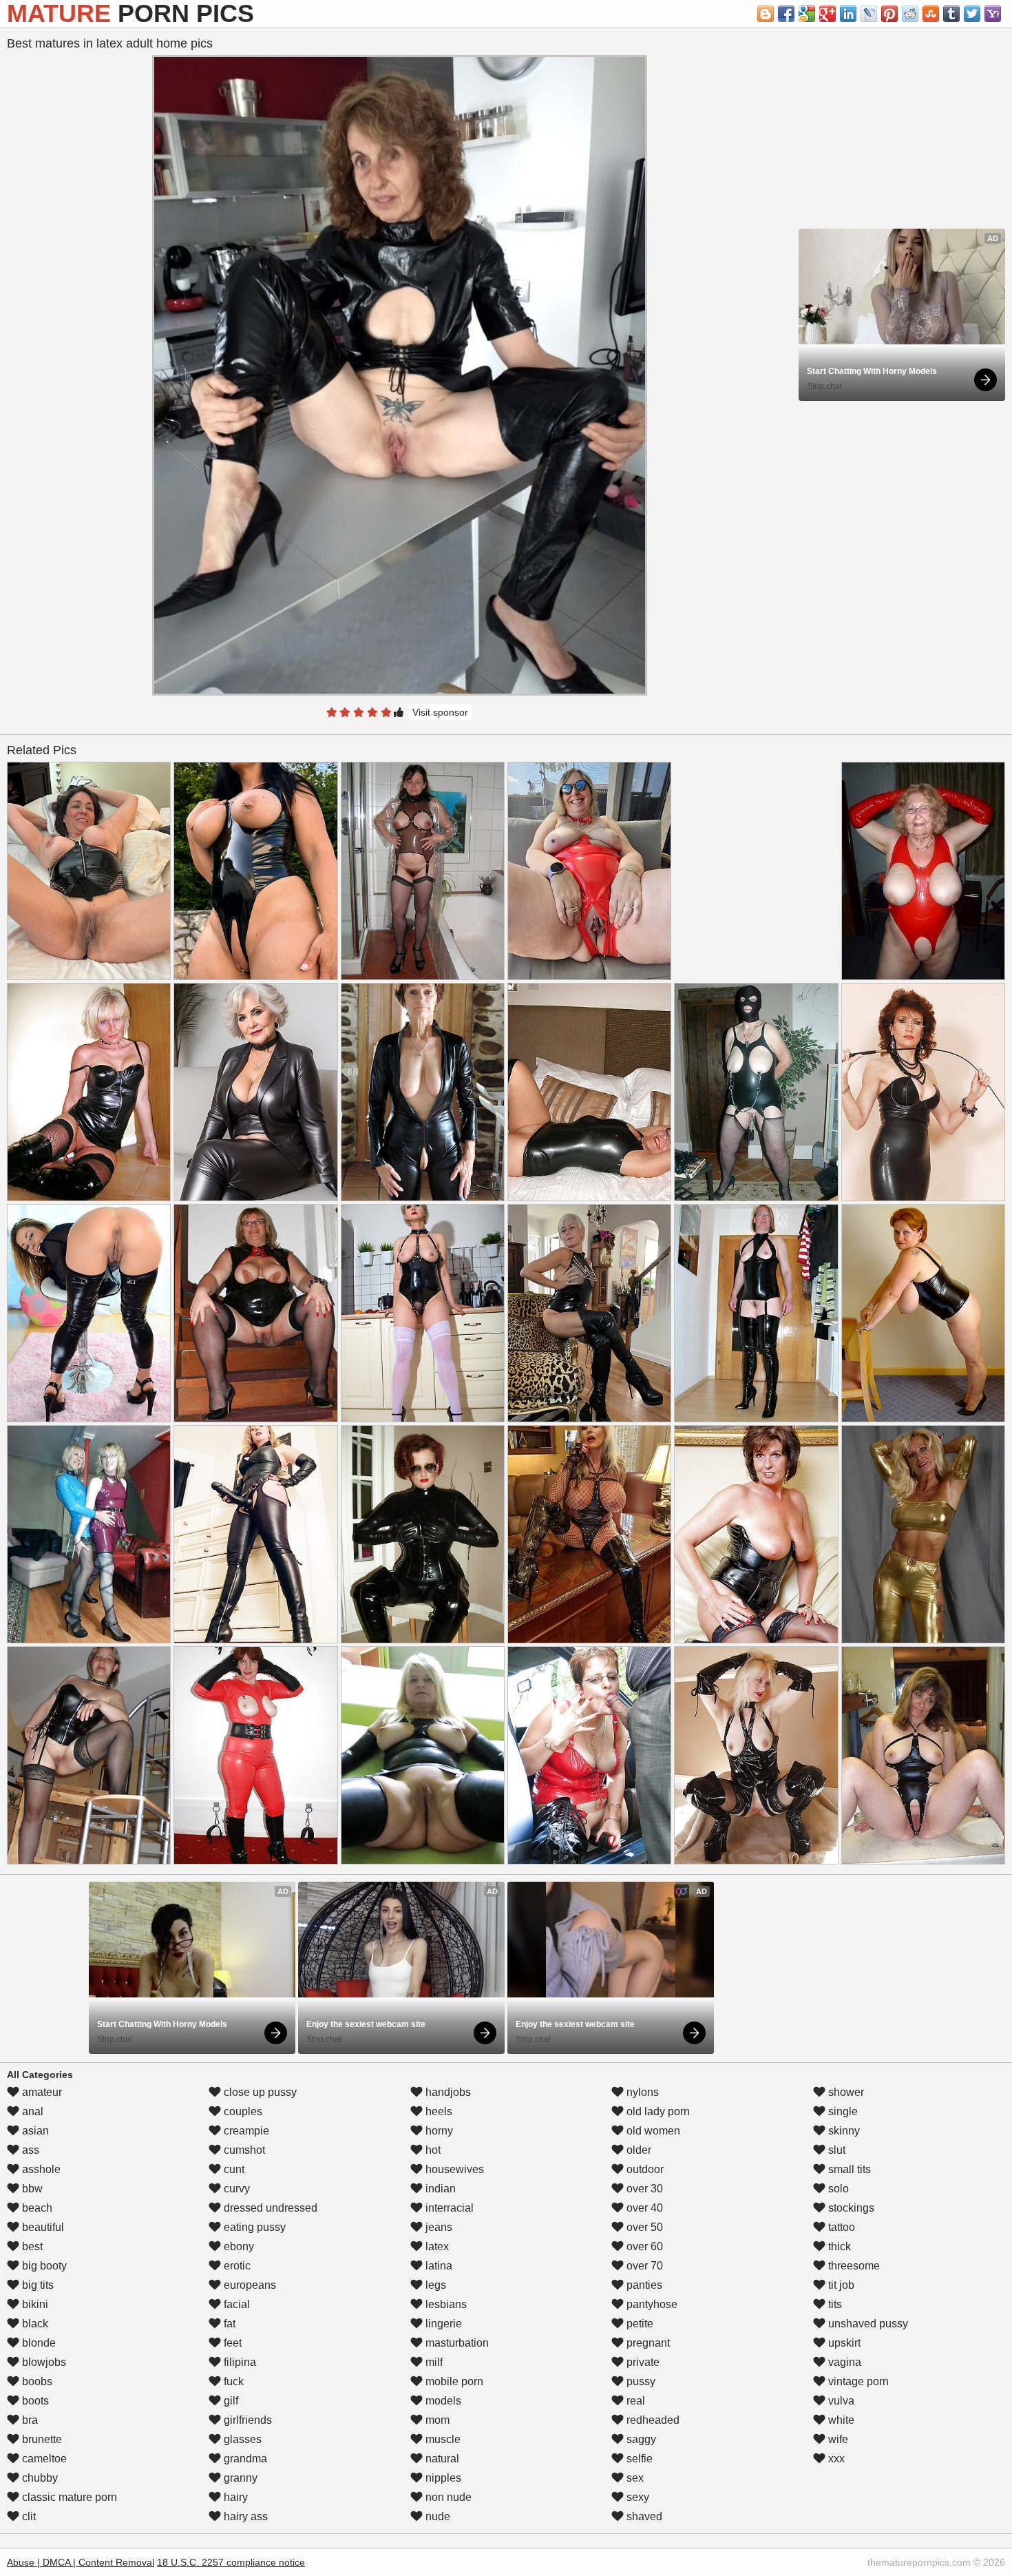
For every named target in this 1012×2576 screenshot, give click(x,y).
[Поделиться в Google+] (827, 14)
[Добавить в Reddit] (910, 14)
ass (29, 2150)
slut (835, 2150)
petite (639, 2324)
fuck (232, 2381)
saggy (640, 2439)
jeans (438, 2227)
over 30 (643, 2189)
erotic (236, 2266)
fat (228, 2324)
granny (239, 2478)
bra (29, 2420)
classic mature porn (68, 2497)
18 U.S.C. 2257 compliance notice (231, 2562)
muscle (442, 2439)
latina (438, 2266)
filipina (239, 2362)
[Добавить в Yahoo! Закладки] (993, 14)
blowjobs (43, 2362)
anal (31, 2111)
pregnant (647, 2343)
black (34, 2324)
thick (838, 2246)
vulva (840, 2401)
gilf (230, 2401)
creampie (245, 2131)
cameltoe (43, 2459)
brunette (41, 2439)
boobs (36, 2381)
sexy (636, 2497)
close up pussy (259, 2092)
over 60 (643, 2246)
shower (845, 2092)
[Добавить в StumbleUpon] (931, 14)
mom (436, 2420)
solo (837, 2189)
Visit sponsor (440, 712)
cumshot (243, 2150)
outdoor (644, 2169)
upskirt (843, 2343)
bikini (34, 2304)
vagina (843, 2362)
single (842, 2111)
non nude (447, 2497)
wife (837, 2439)
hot (432, 2150)
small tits (848, 2169)
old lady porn (657, 2111)
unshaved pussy (867, 2324)
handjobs (447, 2092)
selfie (638, 2459)
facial (235, 2304)
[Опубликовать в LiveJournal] (869, 14)
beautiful (42, 2227)
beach (36, 2208)
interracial (448, 2208)
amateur (41, 2092)
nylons (641, 2092)
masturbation (456, 2343)
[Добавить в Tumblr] (951, 14)
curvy (235, 2189)
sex (634, 2478)
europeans (249, 2285)
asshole (40, 2169)
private (642, 2362)
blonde (38, 2343)
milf (433, 2362)
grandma (244, 2459)
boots (34, 2401)
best (31, 2246)
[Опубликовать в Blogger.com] (766, 14)
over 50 (643, 2227)
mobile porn (453, 2381)
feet (231, 2343)
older (637, 2150)
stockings (850, 2208)
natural (441, 2459)
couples (242, 2111)
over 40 (643, 2208)
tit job (840, 2285)
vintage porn (857, 2381)
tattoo (840, 2227)
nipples (442, 2478)
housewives (453, 2169)
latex (436, 2246)
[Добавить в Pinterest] (889, 14)
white (840, 2420)
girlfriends (246, 2420)
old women (652, 2131)
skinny (843, 2131)
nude (436, 2516)
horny (438, 2131)
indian (439, 2189)
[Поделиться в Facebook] (786, 14)
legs (434, 2285)
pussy (640, 2381)
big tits (36, 2285)
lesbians (445, 2304)
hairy (234, 2497)
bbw (31, 2189)
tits (834, 2304)
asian (34, 2131)
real (634, 2401)
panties (643, 2285)
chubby (39, 2478)
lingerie (442, 2324)
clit (28, 2516)
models (442, 2401)
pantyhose (651, 2304)
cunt (233, 2169)
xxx (835, 2459)
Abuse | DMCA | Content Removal (81, 2562)
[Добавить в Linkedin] (848, 14)
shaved (643, 2516)
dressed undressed (269, 2208)
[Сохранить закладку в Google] (807, 14)
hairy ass (244, 2516)
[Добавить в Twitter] (972, 14)
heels (438, 2111)
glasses (241, 2439)
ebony (238, 2246)
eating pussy (253, 2227)
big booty (43, 2266)
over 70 (643, 2266)
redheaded (652, 2420)
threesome (853, 2266)
